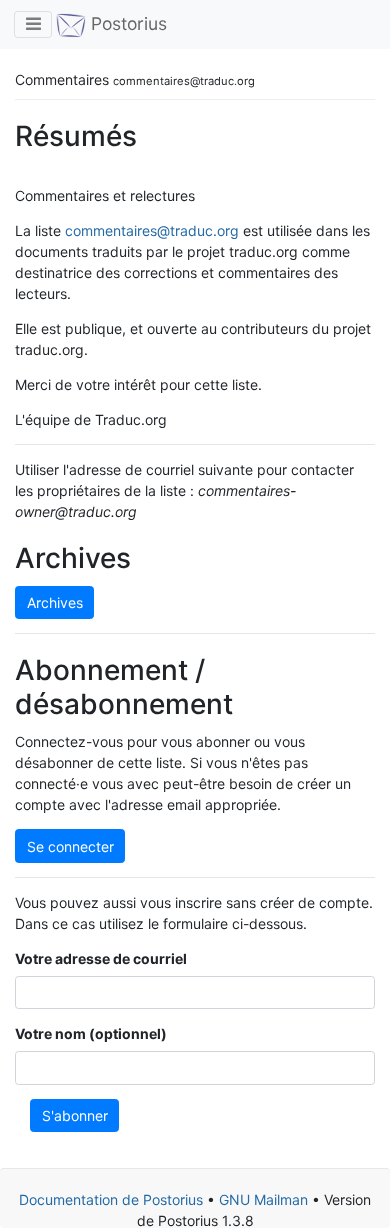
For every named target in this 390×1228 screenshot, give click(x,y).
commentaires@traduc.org (152, 230)
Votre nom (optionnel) (91, 1033)
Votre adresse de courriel (101, 958)
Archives (55, 602)
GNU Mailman (263, 1199)
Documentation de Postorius (111, 1199)
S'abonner (75, 1115)
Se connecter (70, 846)
